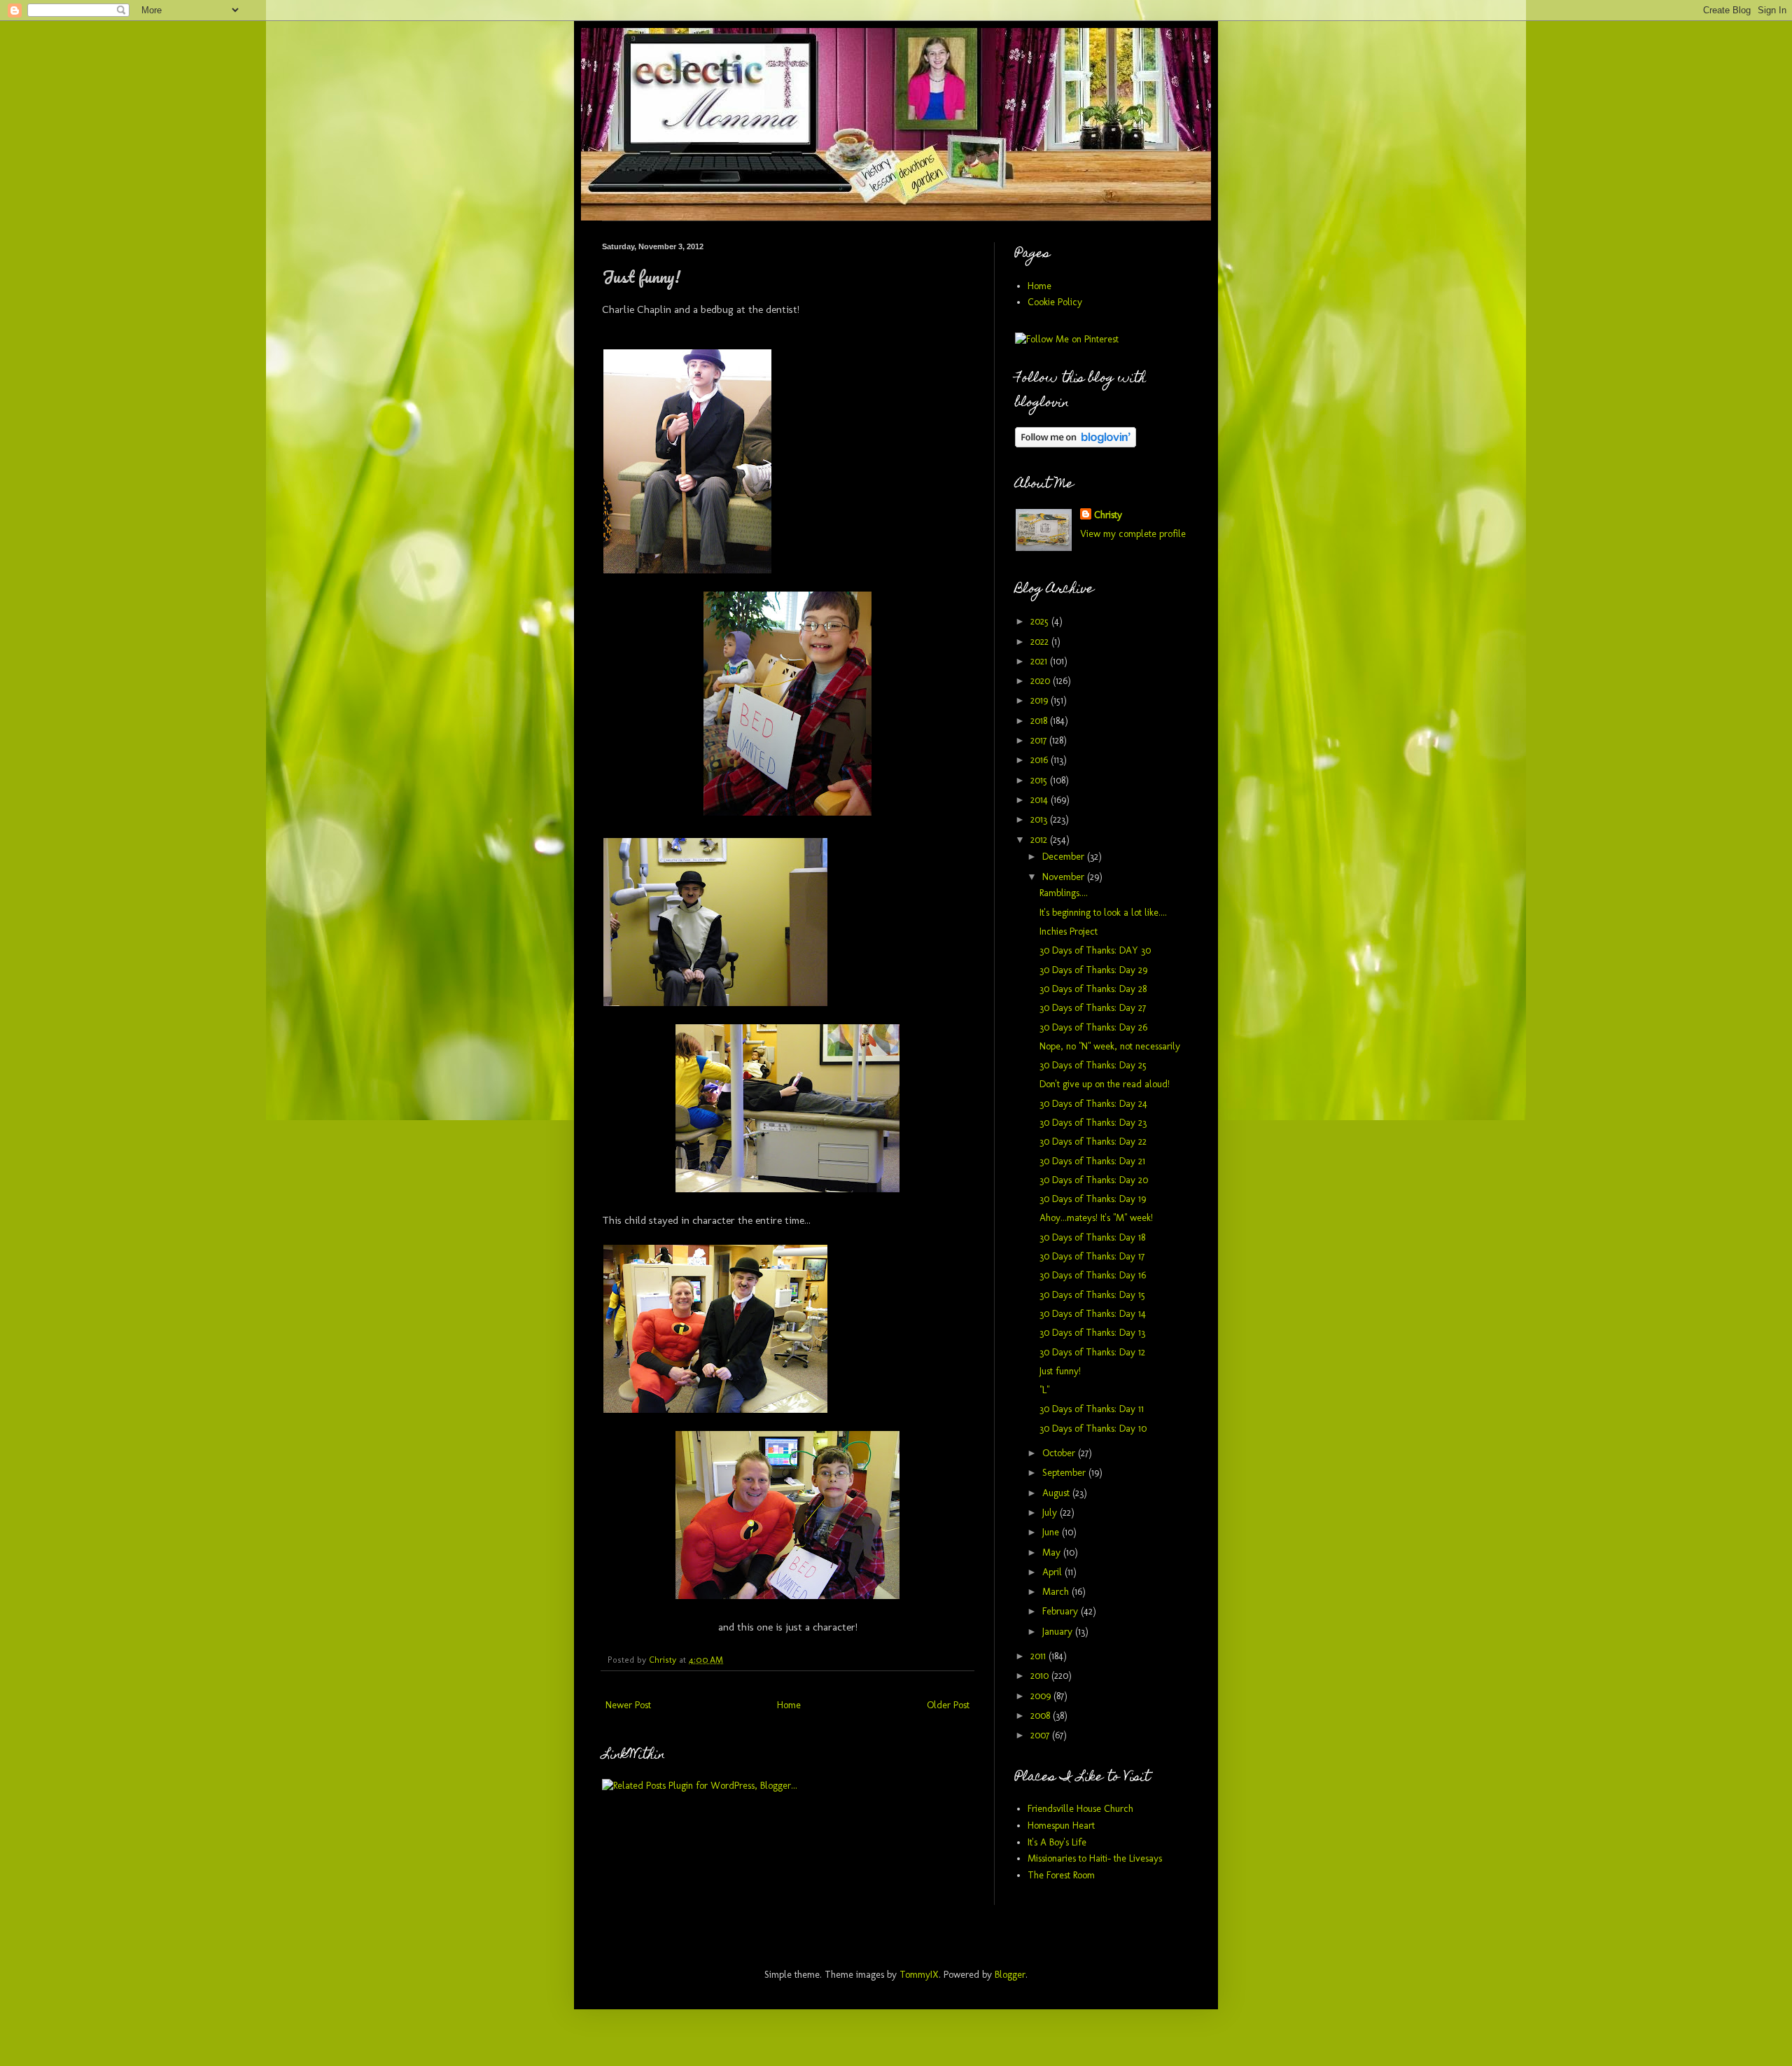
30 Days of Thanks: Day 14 (1093, 1314)
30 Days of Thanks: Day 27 (1093, 1008)
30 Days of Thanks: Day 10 (1093, 1429)
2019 (1041, 700)
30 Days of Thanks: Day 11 (1092, 1409)
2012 (1040, 840)
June (1052, 1532)
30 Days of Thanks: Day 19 (1093, 1199)
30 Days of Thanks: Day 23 (1093, 1123)
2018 (1040, 721)
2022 (1041, 642)
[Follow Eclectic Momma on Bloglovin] (1076, 444)
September (1065, 1473)
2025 (1041, 621)
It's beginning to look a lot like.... (1103, 913)
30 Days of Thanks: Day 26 (1093, 1027)
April (1053, 1572)
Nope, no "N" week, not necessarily (1110, 1046)
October (1060, 1453)
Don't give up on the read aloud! (1105, 1084)
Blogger (1010, 1975)
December (1065, 857)
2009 (1042, 1696)
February (1062, 1611)
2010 (1041, 1676)
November (1065, 877)
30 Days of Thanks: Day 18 (1092, 1237)
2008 (1042, 1716)
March (1057, 1592)
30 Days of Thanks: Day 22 (1093, 1142)
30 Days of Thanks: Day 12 (1092, 1352)
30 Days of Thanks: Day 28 (1093, 989)
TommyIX (919, 1975)
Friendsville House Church (1080, 1809)
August (1057, 1493)
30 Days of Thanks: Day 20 (1094, 1180)
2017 (1040, 740)
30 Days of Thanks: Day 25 (1093, 1065)
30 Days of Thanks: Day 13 (1092, 1333)
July (1051, 1513)
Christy (1108, 515)
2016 (1041, 760)
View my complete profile (1133, 534)
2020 (1042, 681)
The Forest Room (1061, 1875)
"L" (1044, 1390)
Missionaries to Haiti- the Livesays (1095, 1858)
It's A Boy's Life (1057, 1842)
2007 (1041, 1735)
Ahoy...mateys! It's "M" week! (1096, 1218)
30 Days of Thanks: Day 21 (1092, 1161)
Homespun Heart (1061, 1826)
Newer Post (628, 1705)
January (1059, 1632)
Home (789, 1705)
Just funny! (1060, 1371)
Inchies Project (1069, 931)
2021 (1040, 661)
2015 (1040, 780)
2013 (1040, 819)
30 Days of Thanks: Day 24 (1093, 1104)
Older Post (948, 1705)
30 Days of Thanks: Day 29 (1093, 970)
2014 (1041, 800)
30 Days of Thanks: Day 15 (1092, 1295)
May (1053, 1552)
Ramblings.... (1064, 893)
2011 (1039, 1656)
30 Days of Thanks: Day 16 (1093, 1275)
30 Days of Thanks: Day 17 (1092, 1256)
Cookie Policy (1055, 302)
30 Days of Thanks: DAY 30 (1095, 950)
